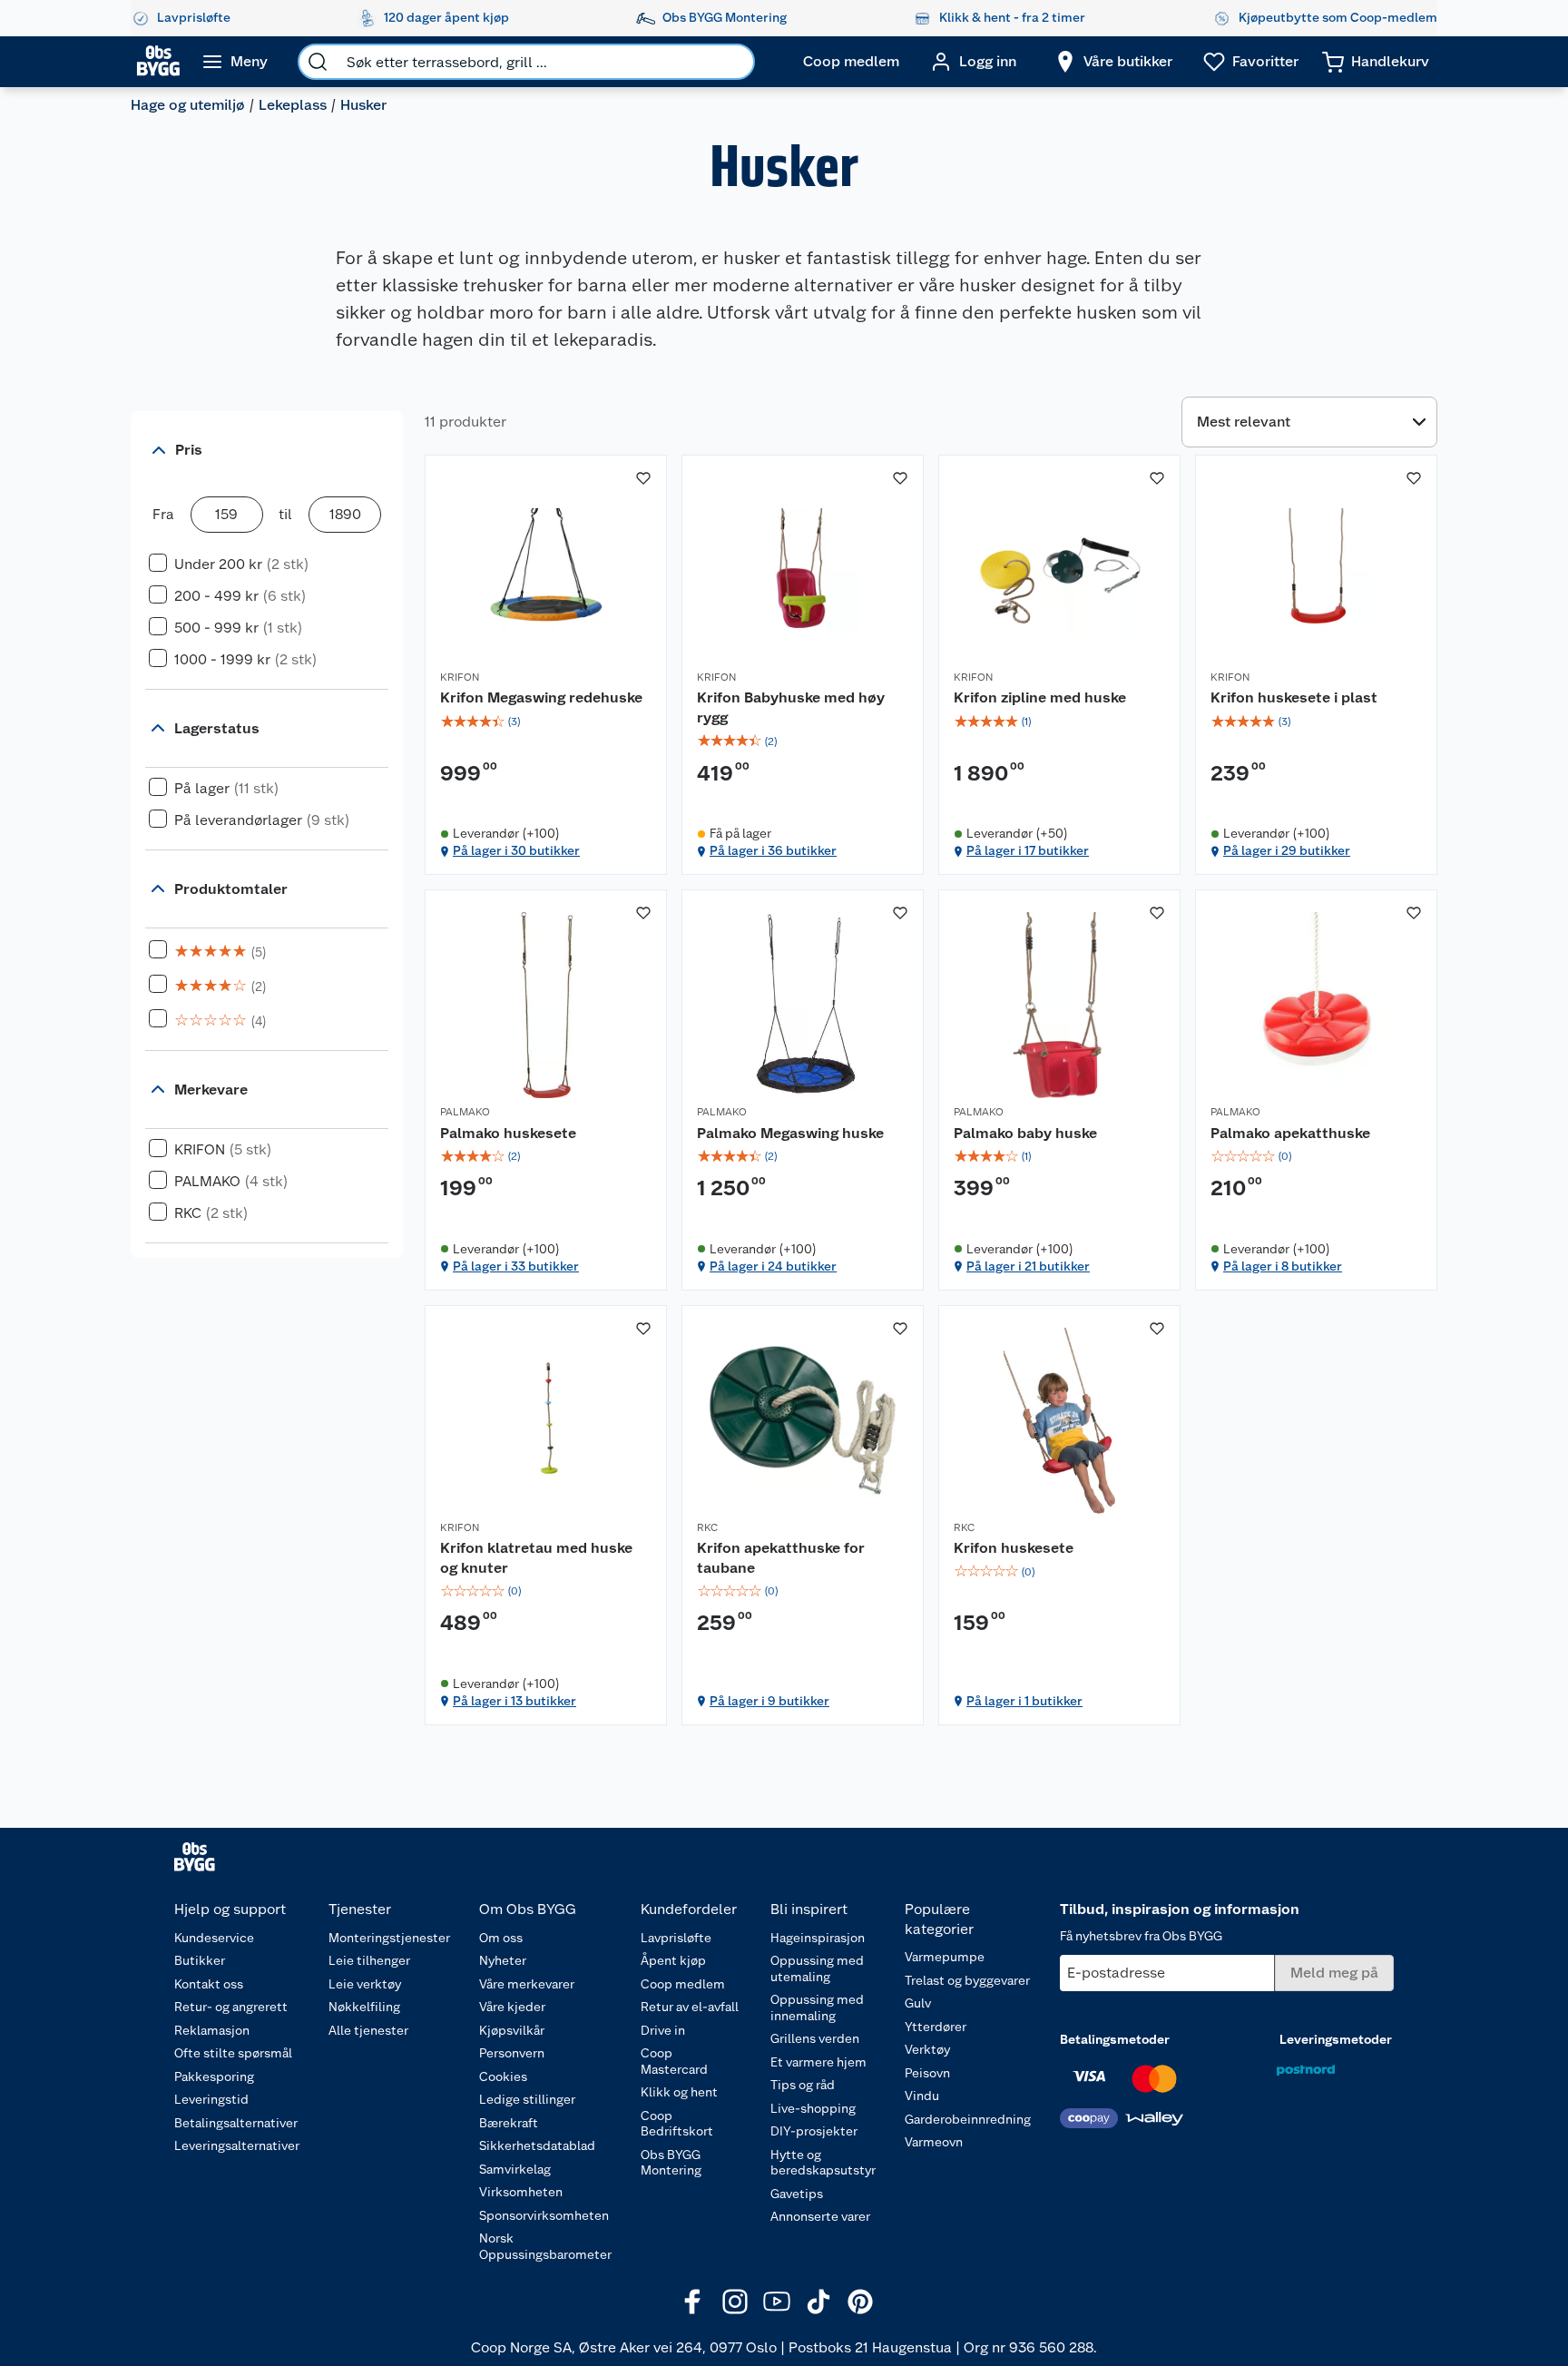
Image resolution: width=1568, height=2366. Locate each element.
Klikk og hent (679, 2092)
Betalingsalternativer (236, 2123)
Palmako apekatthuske (1290, 1133)
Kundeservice (214, 1938)
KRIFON (460, 677)
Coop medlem (683, 1984)
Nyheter (503, 1960)
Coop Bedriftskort (677, 2124)
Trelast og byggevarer (967, 1980)
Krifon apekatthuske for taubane (781, 1558)
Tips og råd (803, 2085)
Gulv (918, 2003)
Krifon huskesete (1014, 1548)
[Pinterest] (860, 2302)
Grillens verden (815, 2038)
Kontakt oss (209, 1984)
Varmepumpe (945, 1957)
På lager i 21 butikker (1028, 1266)
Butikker (200, 1960)
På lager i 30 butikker (516, 850)
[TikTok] (818, 2302)
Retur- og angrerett (231, 2007)
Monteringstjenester (389, 1938)
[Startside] (158, 62)
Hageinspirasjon (818, 1938)
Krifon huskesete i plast (1294, 697)
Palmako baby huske (1025, 1133)
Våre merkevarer (527, 1984)
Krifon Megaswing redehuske (541, 697)
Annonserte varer (820, 2216)
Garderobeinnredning (968, 2119)
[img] (546, 722)
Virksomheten (521, 2192)
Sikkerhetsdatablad (537, 2145)
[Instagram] (735, 2302)
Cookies (503, 2076)
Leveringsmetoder (1336, 2039)
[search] (318, 62)
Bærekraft (509, 2123)
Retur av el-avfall (690, 2007)
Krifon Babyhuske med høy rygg (791, 707)
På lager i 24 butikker (773, 1266)
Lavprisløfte (676, 1938)
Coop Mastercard (674, 2061)
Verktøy (927, 2049)
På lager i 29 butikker (1287, 850)
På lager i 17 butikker (1028, 850)
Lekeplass (293, 105)
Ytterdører (936, 2027)
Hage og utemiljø (188, 105)
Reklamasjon (212, 2030)
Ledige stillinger (527, 2099)
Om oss (501, 1938)
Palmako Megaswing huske (790, 1133)
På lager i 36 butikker (773, 850)
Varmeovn (934, 2142)
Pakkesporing (214, 2076)
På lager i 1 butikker (1024, 1701)
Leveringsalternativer (237, 2145)
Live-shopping (813, 2108)
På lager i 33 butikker (516, 1266)
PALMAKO (465, 1112)
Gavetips (797, 2194)
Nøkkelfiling (364, 2007)
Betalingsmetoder (1115, 2039)
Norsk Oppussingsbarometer (545, 2246)
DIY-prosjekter (814, 2131)
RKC (707, 1527)
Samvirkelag (515, 2169)
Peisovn (927, 2073)
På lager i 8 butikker (1283, 1266)
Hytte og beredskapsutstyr (823, 2163)
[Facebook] (693, 2302)
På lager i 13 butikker (514, 1701)
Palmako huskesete (508, 1133)
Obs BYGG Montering (671, 2163)
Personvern (512, 2053)
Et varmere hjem (818, 2062)
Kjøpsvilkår (512, 2030)
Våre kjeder (512, 2007)
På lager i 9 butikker (769, 1701)
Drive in (663, 2030)
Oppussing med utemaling (817, 1968)
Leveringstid (211, 2099)
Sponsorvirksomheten (544, 2215)
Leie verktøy (365, 1984)
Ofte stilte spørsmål (233, 2053)
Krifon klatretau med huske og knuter (536, 1558)
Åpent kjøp (673, 1960)
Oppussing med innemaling (817, 2008)
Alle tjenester (368, 2030)
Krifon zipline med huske (1040, 697)
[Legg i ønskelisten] (643, 478)
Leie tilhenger (369, 1960)
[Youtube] (777, 2302)
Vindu (922, 2096)
